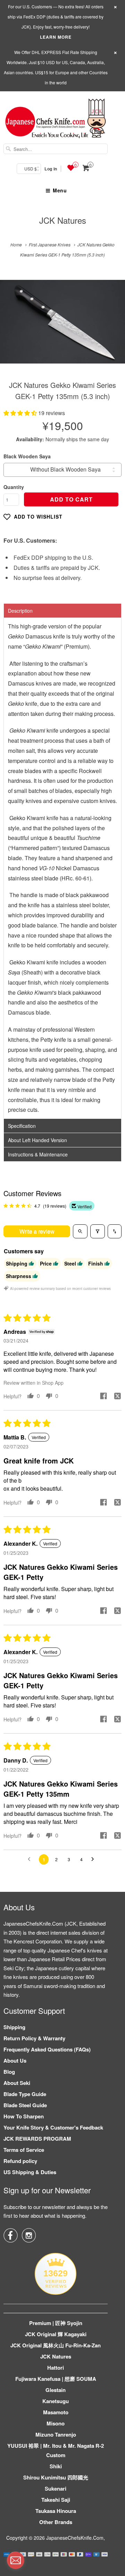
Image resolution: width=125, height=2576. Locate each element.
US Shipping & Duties (30, 2172)
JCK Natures (63, 220)
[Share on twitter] (117, 1397)
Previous (13, 327)
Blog (9, 2072)
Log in (51, 169)
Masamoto (56, 2412)
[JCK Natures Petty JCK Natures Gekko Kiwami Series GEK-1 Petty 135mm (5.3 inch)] (62, 322)
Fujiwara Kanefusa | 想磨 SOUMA (56, 2379)
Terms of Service (24, 2150)
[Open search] (80, 1231)
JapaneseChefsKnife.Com (75, 2538)
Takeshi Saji (56, 2500)
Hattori (56, 2368)
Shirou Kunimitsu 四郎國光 (56, 2477)
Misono (56, 2423)
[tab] (62, 611)
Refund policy (20, 2161)
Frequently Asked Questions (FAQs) (47, 2049)
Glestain (56, 2390)
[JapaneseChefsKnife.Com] (56, 119)
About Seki (17, 2083)
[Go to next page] (94, 1859)
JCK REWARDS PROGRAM (37, 2139)
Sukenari (56, 2489)
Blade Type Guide (25, 2094)
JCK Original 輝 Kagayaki (56, 2334)
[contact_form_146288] (16, 2560)
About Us (15, 2061)
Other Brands (56, 2522)
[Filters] (98, 1231)
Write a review (37, 1231)
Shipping (14, 2027)
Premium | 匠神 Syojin (56, 2323)
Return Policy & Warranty (34, 2038)
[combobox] (56, 149)
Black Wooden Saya (27, 456)
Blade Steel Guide (25, 2105)
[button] (21, 413)
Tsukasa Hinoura (56, 2511)
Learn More (56, 37)
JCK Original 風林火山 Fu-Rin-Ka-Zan (56, 2345)
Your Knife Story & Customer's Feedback (53, 2127)
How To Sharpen (24, 2116)
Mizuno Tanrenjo (56, 2434)
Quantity (14, 487)
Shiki (56, 2466)
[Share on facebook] (103, 1397)
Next (112, 327)
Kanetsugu (56, 2401)
